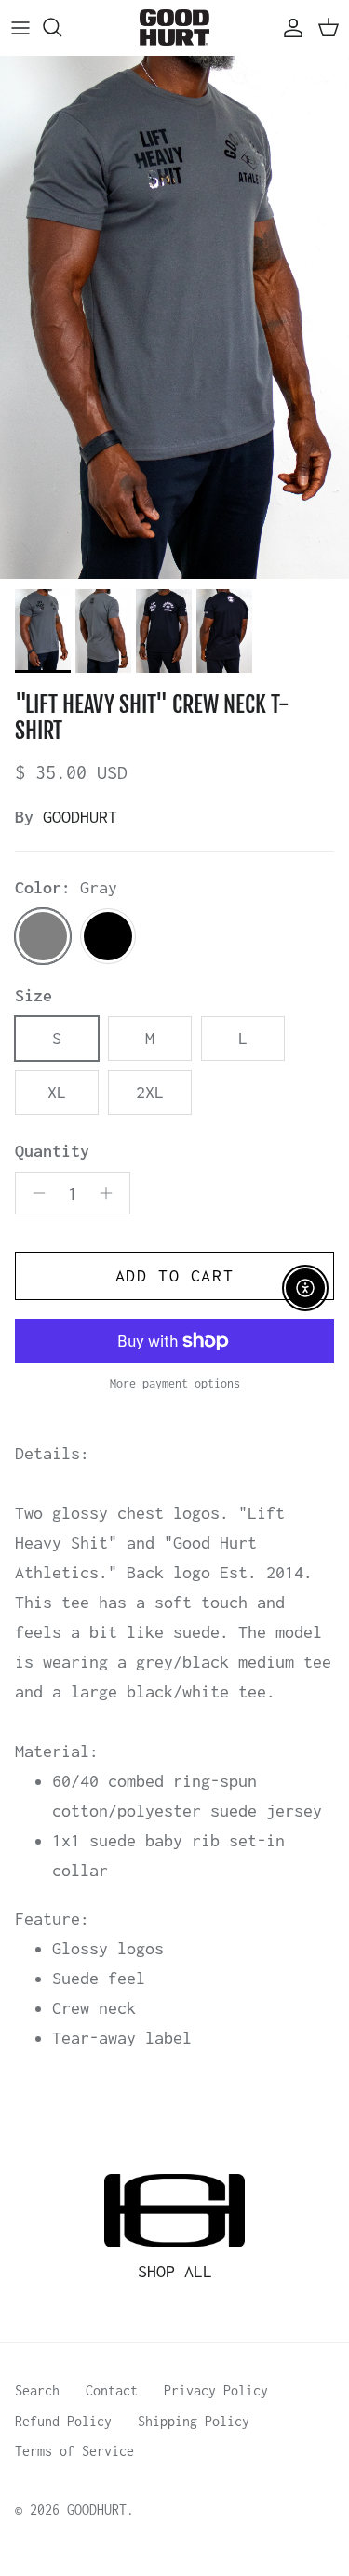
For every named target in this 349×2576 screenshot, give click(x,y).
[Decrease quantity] (34, 1193)
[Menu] (20, 27)
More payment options (175, 1383)
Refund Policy (63, 2421)
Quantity (52, 1151)
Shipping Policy (194, 2421)
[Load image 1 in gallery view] (174, 318)
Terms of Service (74, 2451)
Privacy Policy (216, 2390)
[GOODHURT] (174, 27)
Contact (112, 2390)
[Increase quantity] (111, 1193)
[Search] (61, 27)
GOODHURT (80, 817)
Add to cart (175, 1275)
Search (37, 2390)
